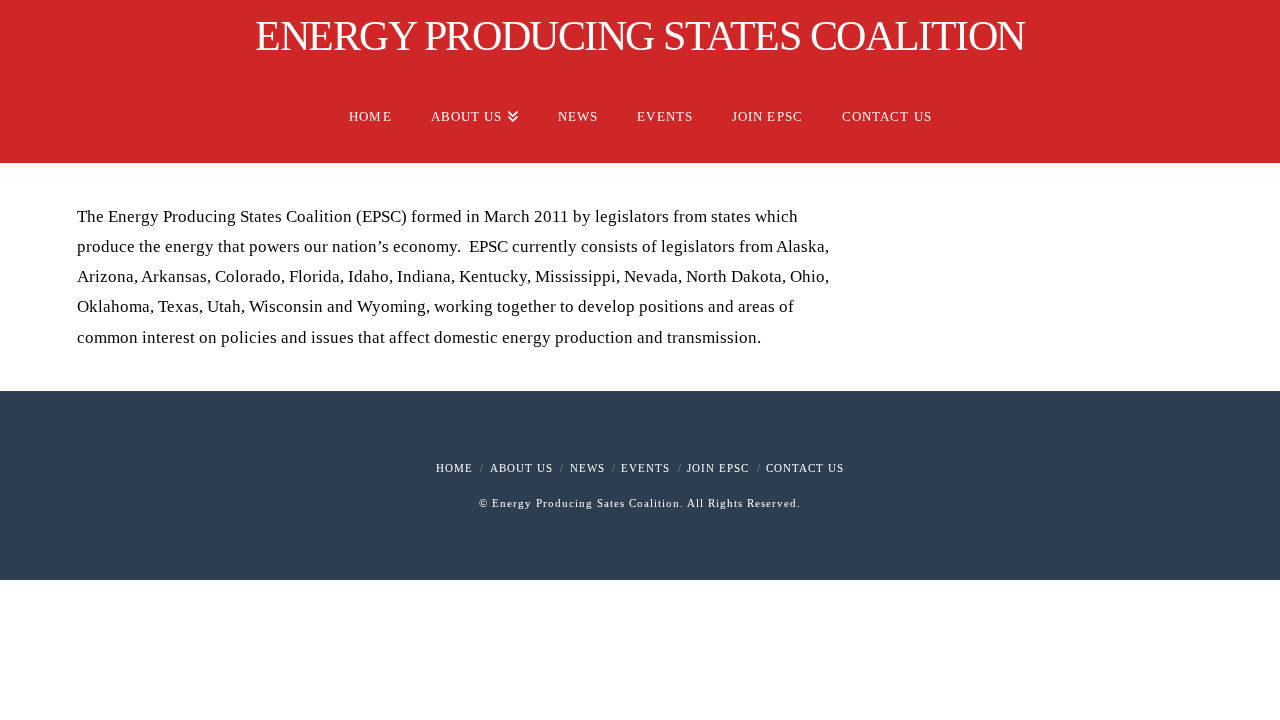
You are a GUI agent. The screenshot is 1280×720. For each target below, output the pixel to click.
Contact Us (805, 468)
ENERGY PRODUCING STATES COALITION (640, 36)
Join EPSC (718, 468)
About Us (521, 468)
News (587, 468)
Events (645, 468)
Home (454, 468)
